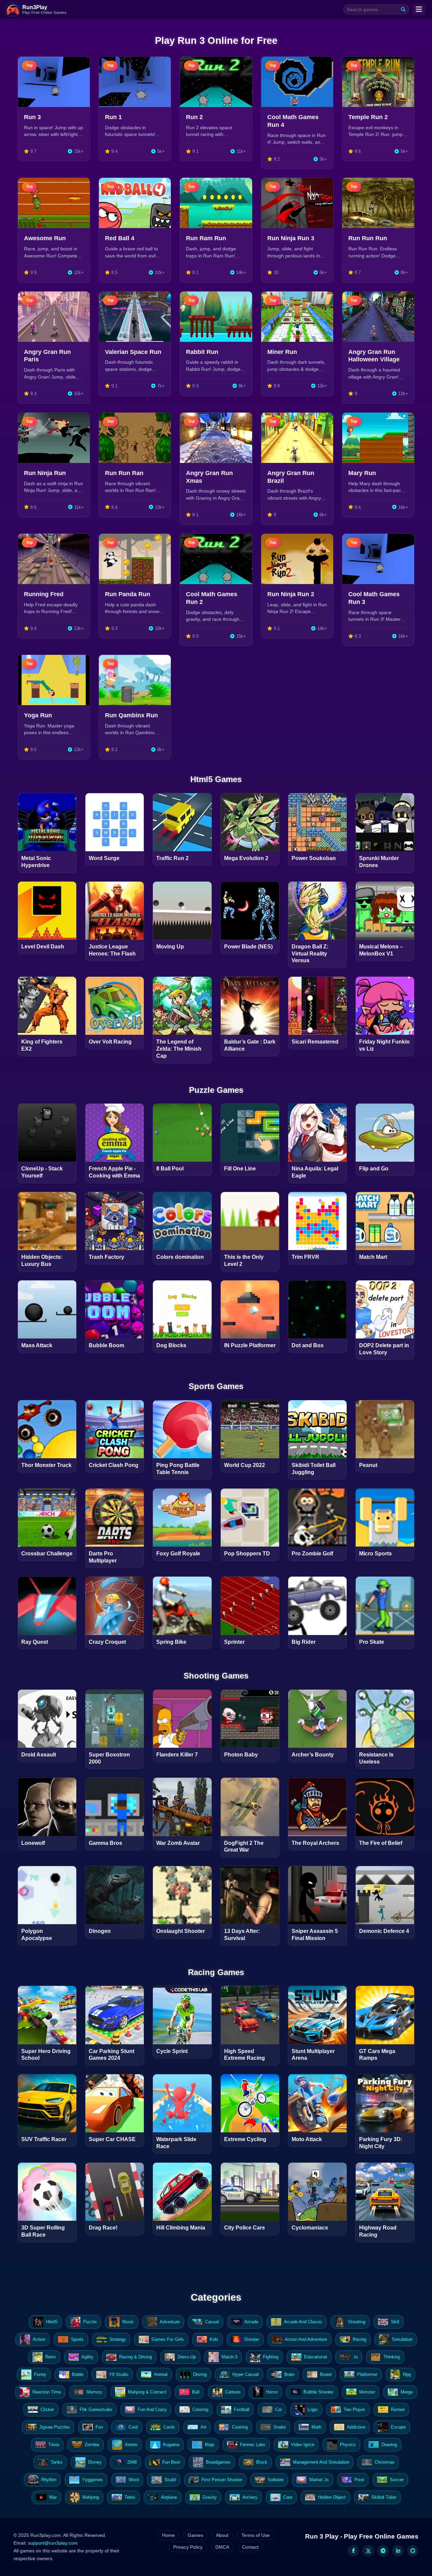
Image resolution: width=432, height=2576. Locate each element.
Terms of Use (255, 2535)
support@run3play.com (53, 2543)
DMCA (222, 2547)
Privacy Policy (188, 2547)
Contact (250, 2547)
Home (168, 2535)
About (222, 2535)
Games (195, 2535)
